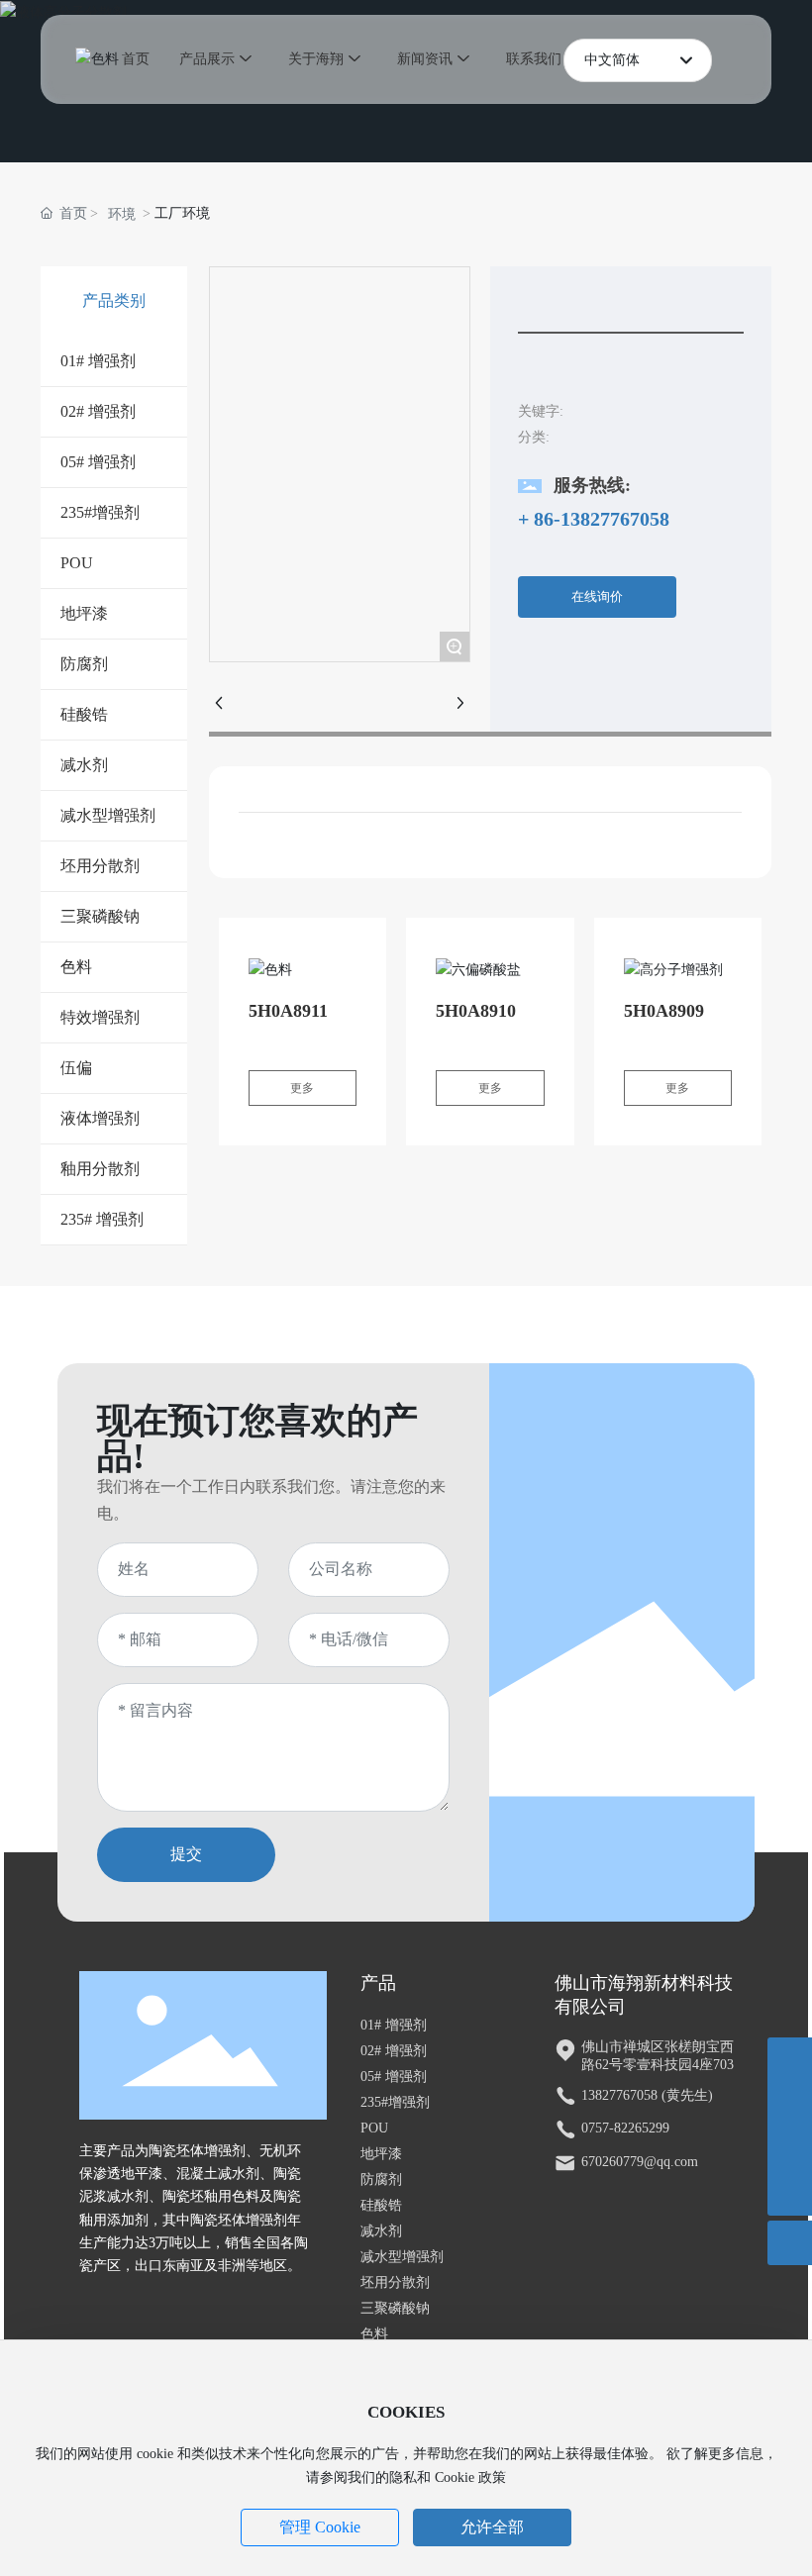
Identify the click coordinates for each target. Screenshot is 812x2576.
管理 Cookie (320, 2527)
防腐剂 (381, 2180)
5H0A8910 (476, 1011)
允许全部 (492, 2527)
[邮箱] (790, 2149)
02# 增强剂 (394, 2051)
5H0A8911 (288, 1011)
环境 (122, 214)
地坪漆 (381, 2154)
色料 (374, 2334)
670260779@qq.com (640, 2162)
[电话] (790, 2104)
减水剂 (381, 2231)
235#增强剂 (395, 2102)
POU (374, 2128)
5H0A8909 (664, 1011)
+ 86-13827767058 (594, 519)
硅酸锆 (381, 2205)
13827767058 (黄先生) (647, 2095)
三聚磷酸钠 (395, 2308)
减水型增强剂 (402, 2257)
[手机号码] (790, 2060)
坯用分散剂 (395, 2282)
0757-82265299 (625, 2128)
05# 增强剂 (394, 2077)
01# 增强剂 (394, 2025)
